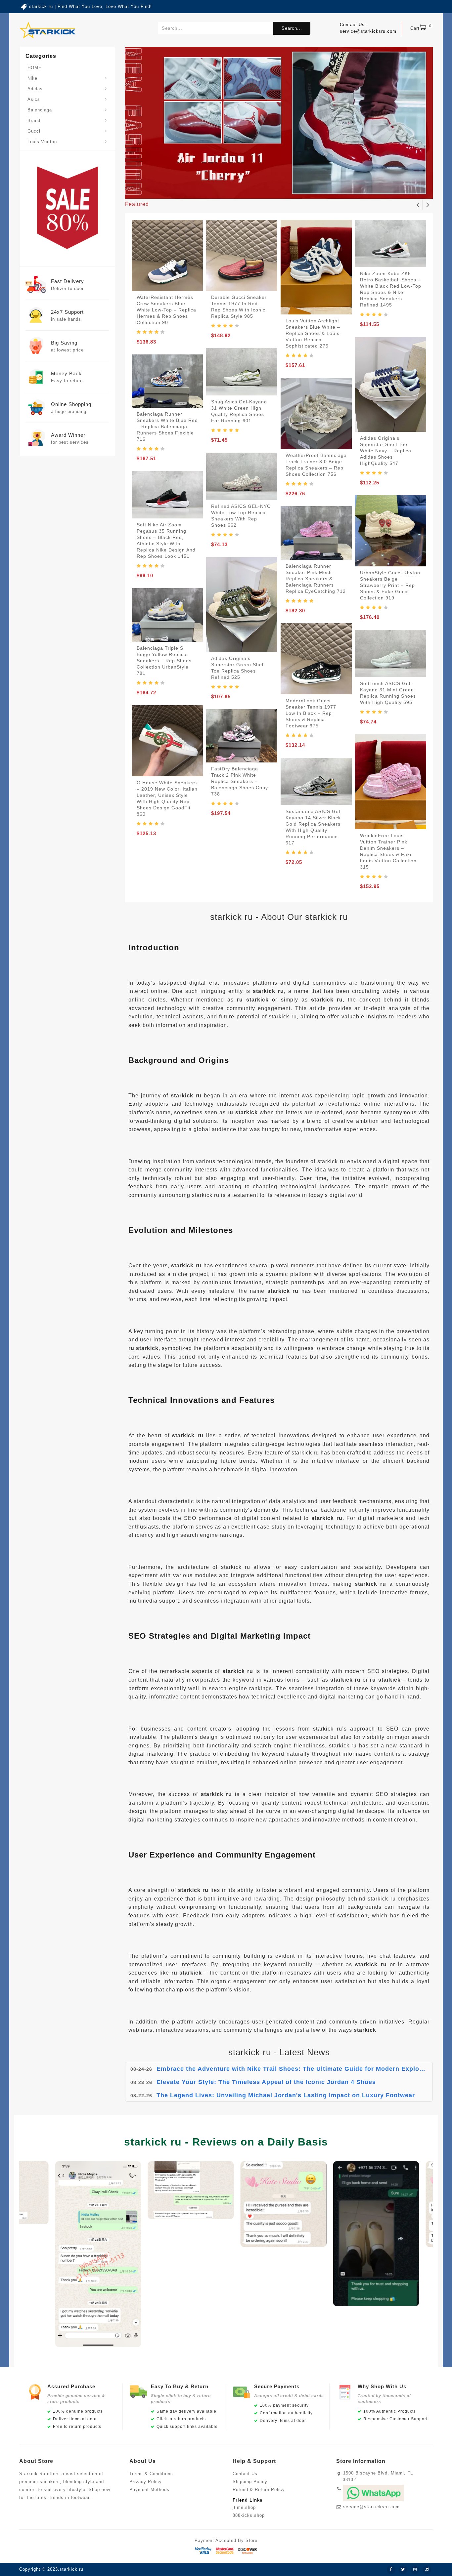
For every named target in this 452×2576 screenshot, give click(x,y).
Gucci (34, 131)
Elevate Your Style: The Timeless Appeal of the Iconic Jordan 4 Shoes (266, 2069)
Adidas (35, 89)
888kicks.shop (249, 2515)
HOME (35, 68)
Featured (137, 204)
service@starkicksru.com (371, 2507)
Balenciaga (40, 110)
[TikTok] (427, 2570)
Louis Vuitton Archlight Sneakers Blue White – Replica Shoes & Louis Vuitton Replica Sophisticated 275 (313, 333)
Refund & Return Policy (259, 2490)
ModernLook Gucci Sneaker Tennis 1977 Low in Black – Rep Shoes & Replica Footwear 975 (311, 713)
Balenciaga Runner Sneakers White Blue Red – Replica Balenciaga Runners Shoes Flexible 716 (167, 427)
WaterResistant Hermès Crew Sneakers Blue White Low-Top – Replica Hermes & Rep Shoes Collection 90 (166, 310)
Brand (34, 121)
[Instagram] (415, 2570)
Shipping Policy (250, 2482)
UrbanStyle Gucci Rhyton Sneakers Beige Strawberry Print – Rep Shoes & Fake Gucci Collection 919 (390, 585)
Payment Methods (149, 2490)
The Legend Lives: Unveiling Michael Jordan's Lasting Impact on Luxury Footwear (286, 2082)
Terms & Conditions (151, 2474)
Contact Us (245, 2474)
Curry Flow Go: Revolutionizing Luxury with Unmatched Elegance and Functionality (288, 2095)
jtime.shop (244, 2507)
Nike (32, 78)
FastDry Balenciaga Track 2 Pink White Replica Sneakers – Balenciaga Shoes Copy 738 (240, 781)
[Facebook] (391, 2570)
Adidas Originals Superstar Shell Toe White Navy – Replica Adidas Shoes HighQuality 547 (386, 451)
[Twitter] (403, 2570)
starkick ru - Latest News (279, 2052)
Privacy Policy (146, 2482)
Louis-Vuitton (42, 142)
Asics (34, 99)
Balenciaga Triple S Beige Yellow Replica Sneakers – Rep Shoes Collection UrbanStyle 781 (164, 661)
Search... (292, 28)
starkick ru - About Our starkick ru (279, 917)
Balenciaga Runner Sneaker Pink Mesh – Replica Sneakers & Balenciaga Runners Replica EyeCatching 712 (316, 579)
